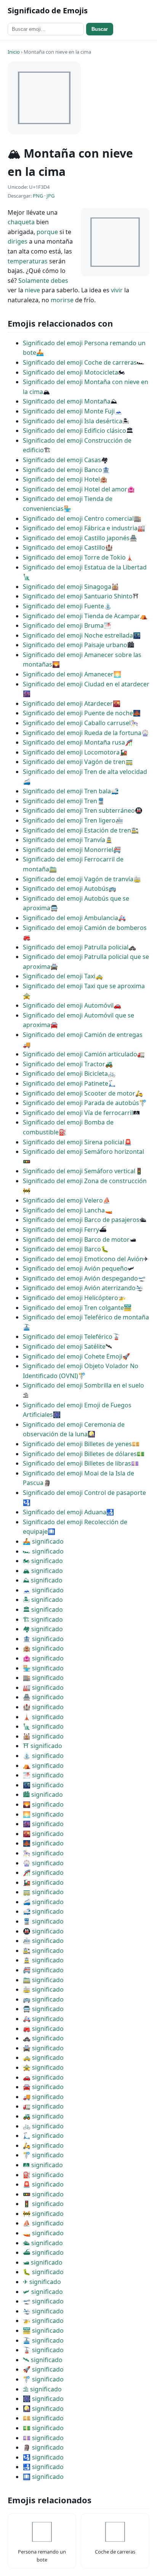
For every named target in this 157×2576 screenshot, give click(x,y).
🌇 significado (43, 1834)
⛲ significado (43, 1756)
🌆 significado (43, 1824)
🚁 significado (43, 2321)
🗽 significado (43, 1726)
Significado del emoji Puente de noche (78, 713)
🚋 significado (43, 1989)
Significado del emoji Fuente (63, 606)
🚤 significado (43, 2233)
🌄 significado (43, 1804)
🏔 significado (43, 1571)
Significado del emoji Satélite (64, 1346)
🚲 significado (43, 2126)
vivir (117, 290)
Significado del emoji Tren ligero (69, 820)
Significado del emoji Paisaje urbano (75, 645)
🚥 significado (43, 2194)
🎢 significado (43, 1873)
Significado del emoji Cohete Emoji (73, 1356)
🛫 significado (43, 2301)
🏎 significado (43, 1551)
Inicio (14, 52)
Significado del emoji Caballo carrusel (77, 723)
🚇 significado (43, 1931)
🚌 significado (43, 1999)
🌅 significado (43, 1814)
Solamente (34, 281)
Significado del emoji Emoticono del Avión (83, 1259)
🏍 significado (43, 1561)
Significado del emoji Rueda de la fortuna (82, 733)
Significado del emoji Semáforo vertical (79, 1171)
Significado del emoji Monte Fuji (69, 411)
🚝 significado (43, 1970)
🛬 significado (43, 2311)
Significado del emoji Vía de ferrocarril (78, 1113)
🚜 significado (43, 2116)
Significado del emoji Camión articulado (80, 1054)
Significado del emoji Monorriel (68, 850)
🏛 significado (43, 1609)
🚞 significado (43, 1980)
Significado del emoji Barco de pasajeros (81, 1220)
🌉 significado (43, 1843)
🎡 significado (43, 1863)
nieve (32, 290)
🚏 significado (43, 2155)
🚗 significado (43, 2077)
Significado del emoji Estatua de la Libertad (85, 567)
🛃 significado (43, 2467)
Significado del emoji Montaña (67, 401)
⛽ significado (43, 2175)
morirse (62, 300)
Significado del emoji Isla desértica (73, 421)
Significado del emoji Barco (62, 1249)
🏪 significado (43, 1668)
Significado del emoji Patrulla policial (76, 947)
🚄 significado (43, 1902)
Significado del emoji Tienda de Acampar (81, 616)
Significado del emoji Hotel (61, 479)
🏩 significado (43, 1658)
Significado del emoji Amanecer (68, 674)
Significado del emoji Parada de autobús (81, 1103)
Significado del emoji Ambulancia (70, 918)
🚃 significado (43, 1892)
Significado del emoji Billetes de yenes (77, 1444)
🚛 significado (43, 2106)
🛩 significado (43, 2292)
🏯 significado (43, 1697)
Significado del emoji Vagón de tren (74, 762)
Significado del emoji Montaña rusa (74, 742)
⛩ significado (42, 1746)
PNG (38, 196)
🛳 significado (43, 2243)
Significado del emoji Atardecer (68, 703)
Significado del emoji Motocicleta (70, 372)
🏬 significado (43, 1678)
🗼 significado (43, 1717)
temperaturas (28, 261)
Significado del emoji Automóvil (68, 1005)
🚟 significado (43, 2330)
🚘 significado (43, 2087)
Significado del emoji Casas (62, 460)
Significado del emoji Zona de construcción (85, 1181)
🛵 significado (43, 2145)
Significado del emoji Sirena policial (74, 1142)
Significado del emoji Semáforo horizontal (83, 1152)
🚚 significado (43, 2097)
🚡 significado (43, 2350)
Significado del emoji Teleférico (68, 1337)
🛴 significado (43, 2136)
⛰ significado (43, 1580)
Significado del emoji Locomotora (71, 752)
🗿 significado (43, 2447)
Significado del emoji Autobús (66, 888)
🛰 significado (43, 2360)
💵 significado (43, 2428)
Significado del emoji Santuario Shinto (78, 596)
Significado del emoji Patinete (66, 1083)
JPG (50, 196)
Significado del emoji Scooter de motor (79, 1093)
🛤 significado (43, 2165)
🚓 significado (43, 2038)
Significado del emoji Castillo (64, 547)
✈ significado (42, 2282)
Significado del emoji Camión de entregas (83, 1035)
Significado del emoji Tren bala (67, 791)
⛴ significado (43, 2252)
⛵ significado (43, 2223)
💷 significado (43, 2438)
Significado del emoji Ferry (61, 1230)
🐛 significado (43, 2272)
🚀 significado (43, 2369)
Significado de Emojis (48, 10)
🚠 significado (43, 2340)
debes (59, 281)
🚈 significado (43, 1941)
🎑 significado (43, 2409)
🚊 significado (43, 1960)
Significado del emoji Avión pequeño (75, 1268)
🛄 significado (43, 2477)
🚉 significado (43, 1951)
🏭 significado (43, 1688)
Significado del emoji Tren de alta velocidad (85, 772)
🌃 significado (43, 1785)
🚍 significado (43, 2009)
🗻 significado (43, 1590)
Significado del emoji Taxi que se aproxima (84, 986)
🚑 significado (43, 2019)
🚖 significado (43, 2067)
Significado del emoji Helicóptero (70, 1298)
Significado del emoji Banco (62, 470)
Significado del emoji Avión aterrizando (79, 1288)
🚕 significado (43, 2058)
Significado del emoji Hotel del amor (75, 489)
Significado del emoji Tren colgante (73, 1308)
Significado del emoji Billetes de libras (77, 1463)
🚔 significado (43, 2048)
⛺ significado (43, 1766)
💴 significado (43, 2418)
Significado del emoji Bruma (63, 625)
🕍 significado (43, 1736)
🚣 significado (43, 1541)
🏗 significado (43, 1619)
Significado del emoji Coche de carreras (80, 362)
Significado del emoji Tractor (64, 1064)
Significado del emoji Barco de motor (76, 1239)
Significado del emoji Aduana (65, 1512)
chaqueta (21, 222)
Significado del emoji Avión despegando (80, 1278)
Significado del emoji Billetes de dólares (80, 1454)
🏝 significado (43, 1600)
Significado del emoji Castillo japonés (76, 538)
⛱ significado (42, 2389)
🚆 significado (43, 1921)
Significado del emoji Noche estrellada (78, 635)
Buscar (100, 29)
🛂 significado (43, 2457)
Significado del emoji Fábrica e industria (80, 528)
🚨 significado (43, 2184)
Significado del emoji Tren (60, 801)
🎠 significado (43, 1853)
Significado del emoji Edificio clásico (74, 431)
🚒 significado (43, 2029)
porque (47, 232)
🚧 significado (43, 2214)
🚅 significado (43, 1911)
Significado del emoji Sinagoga (67, 587)
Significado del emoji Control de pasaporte (84, 1493)
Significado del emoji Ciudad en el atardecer (86, 684)
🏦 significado (43, 1639)
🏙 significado (43, 1794)
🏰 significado (43, 1707)
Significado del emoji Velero (63, 1200)
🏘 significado (43, 1629)
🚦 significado (43, 2204)
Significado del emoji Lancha (64, 1210)
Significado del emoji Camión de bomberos (85, 928)
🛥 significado (43, 2262)
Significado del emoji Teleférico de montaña (86, 1317)
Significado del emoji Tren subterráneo (79, 810)
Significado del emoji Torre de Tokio (74, 557)
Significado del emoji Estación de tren (77, 830)
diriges (18, 241)
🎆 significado (43, 2399)
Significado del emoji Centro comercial (78, 518)
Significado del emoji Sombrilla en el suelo (83, 1385)
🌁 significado (43, 1775)
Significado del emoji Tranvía (64, 840)
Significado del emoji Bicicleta (65, 1073)
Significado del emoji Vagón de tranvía (78, 879)
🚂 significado (43, 1882)
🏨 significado (43, 1648)
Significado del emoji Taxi (59, 976)
